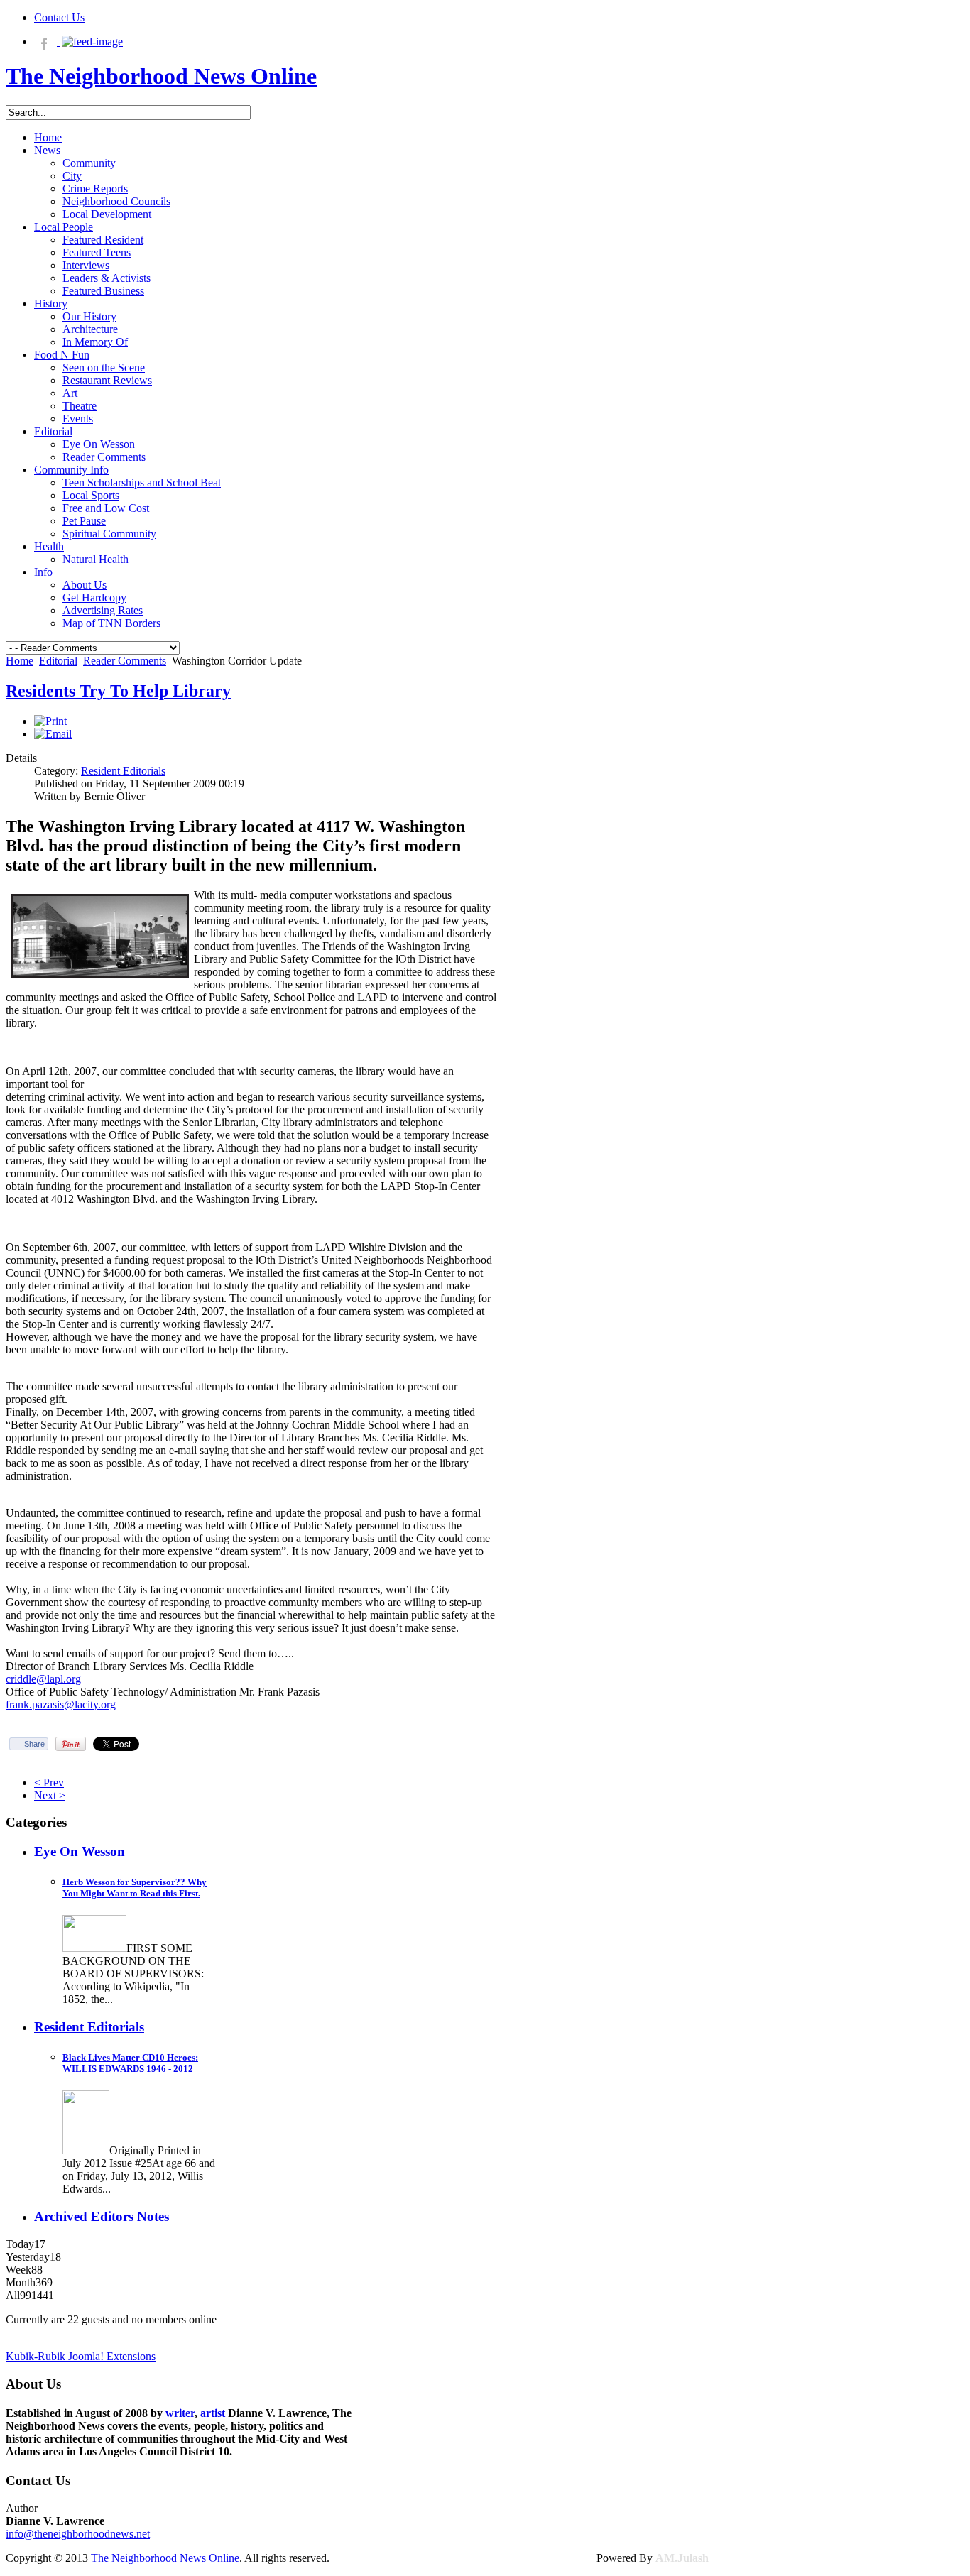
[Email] (53, 734)
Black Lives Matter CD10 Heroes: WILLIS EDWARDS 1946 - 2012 (130, 2063)
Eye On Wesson (80, 1851)
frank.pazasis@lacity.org (61, 1704)
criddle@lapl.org (43, 1679)
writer (180, 2413)
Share (34, 1744)
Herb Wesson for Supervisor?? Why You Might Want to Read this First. (135, 1888)
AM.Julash (682, 2558)
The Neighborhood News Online (165, 2558)
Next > (50, 1795)
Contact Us (59, 17)
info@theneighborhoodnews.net (78, 2534)
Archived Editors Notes (102, 2216)
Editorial (58, 661)
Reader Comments (125, 661)
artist (213, 2413)
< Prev (49, 1783)
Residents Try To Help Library (118, 691)
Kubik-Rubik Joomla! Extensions (81, 2356)
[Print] (50, 721)
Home (20, 661)
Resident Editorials (123, 771)
